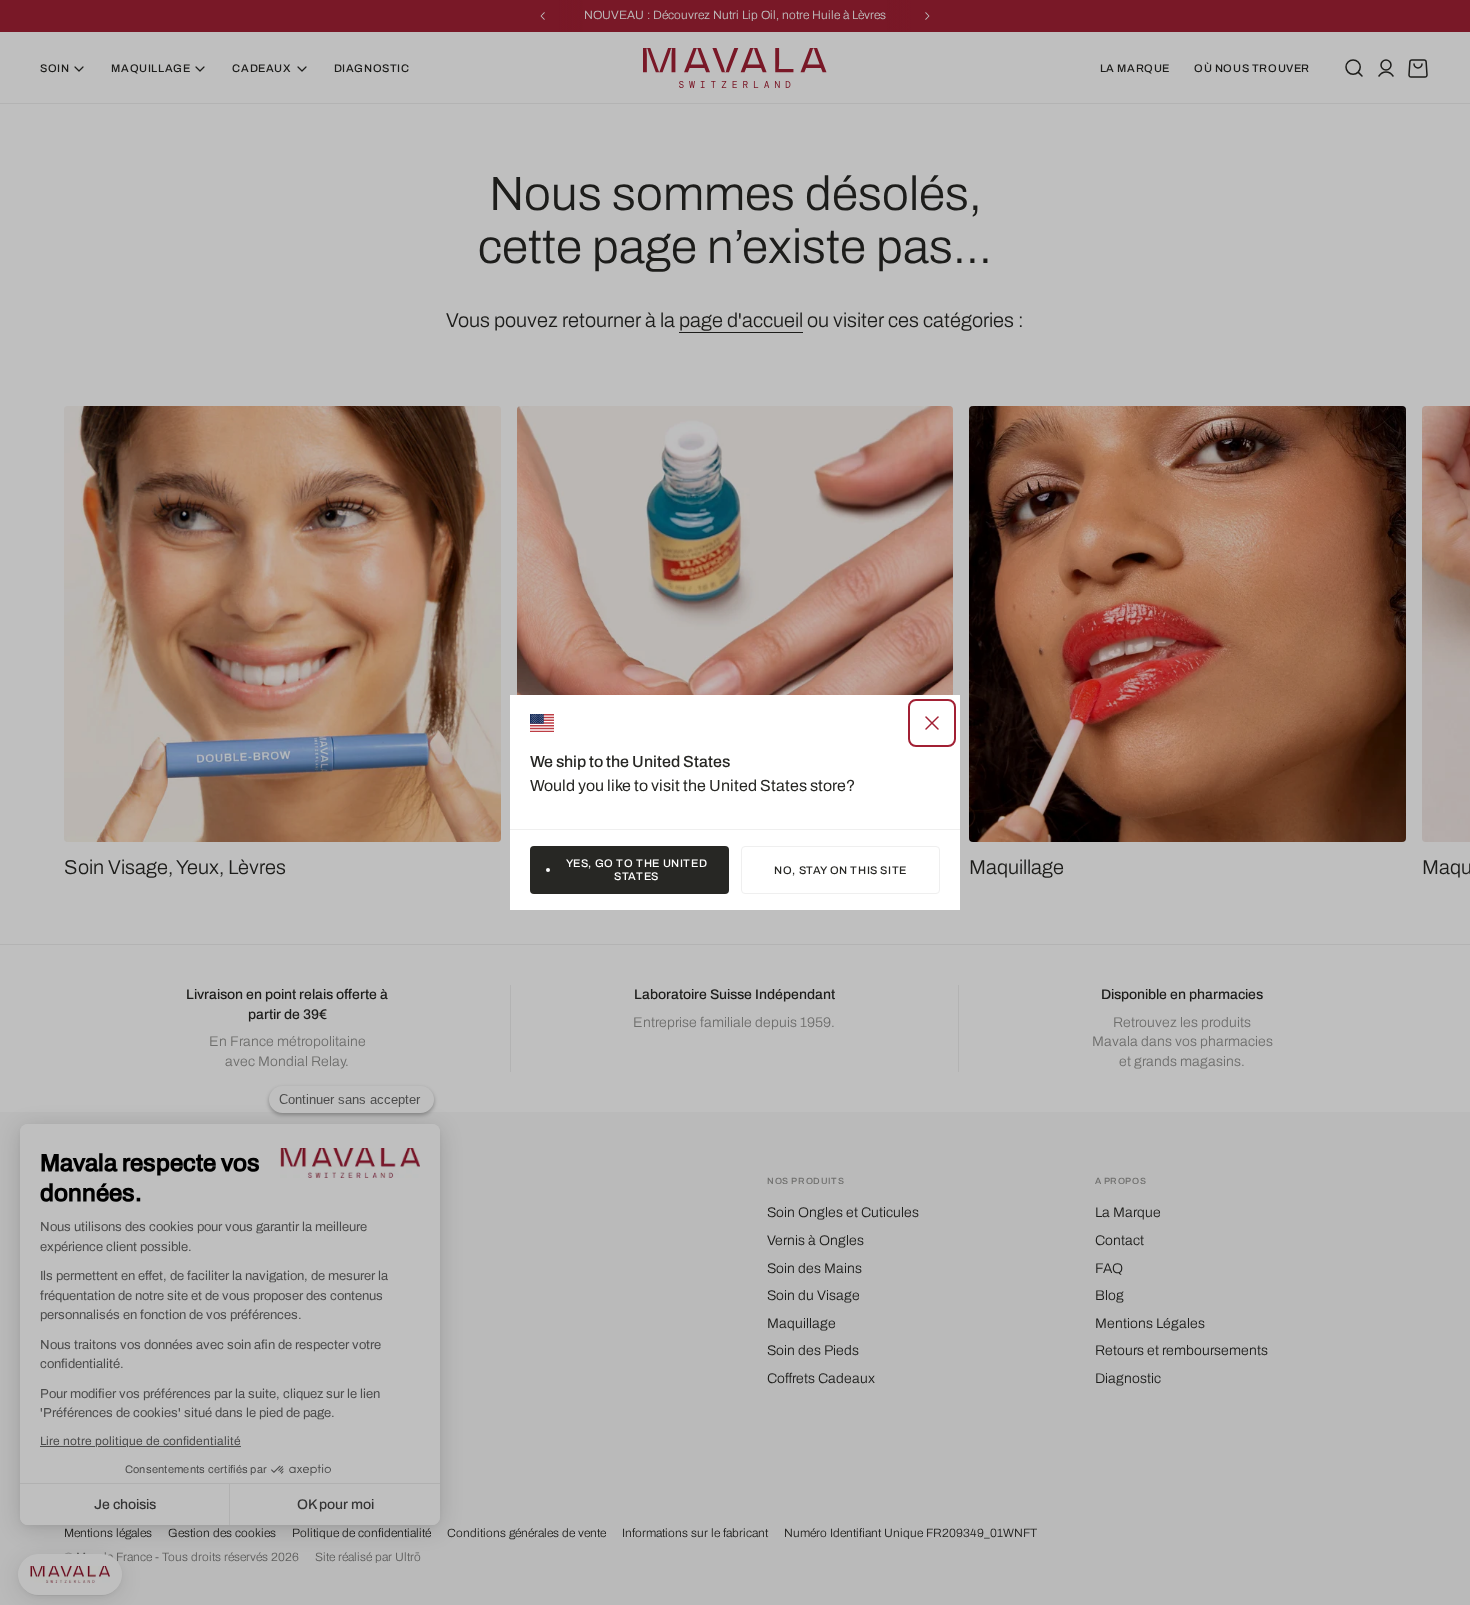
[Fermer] (932, 723)
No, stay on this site (840, 870)
